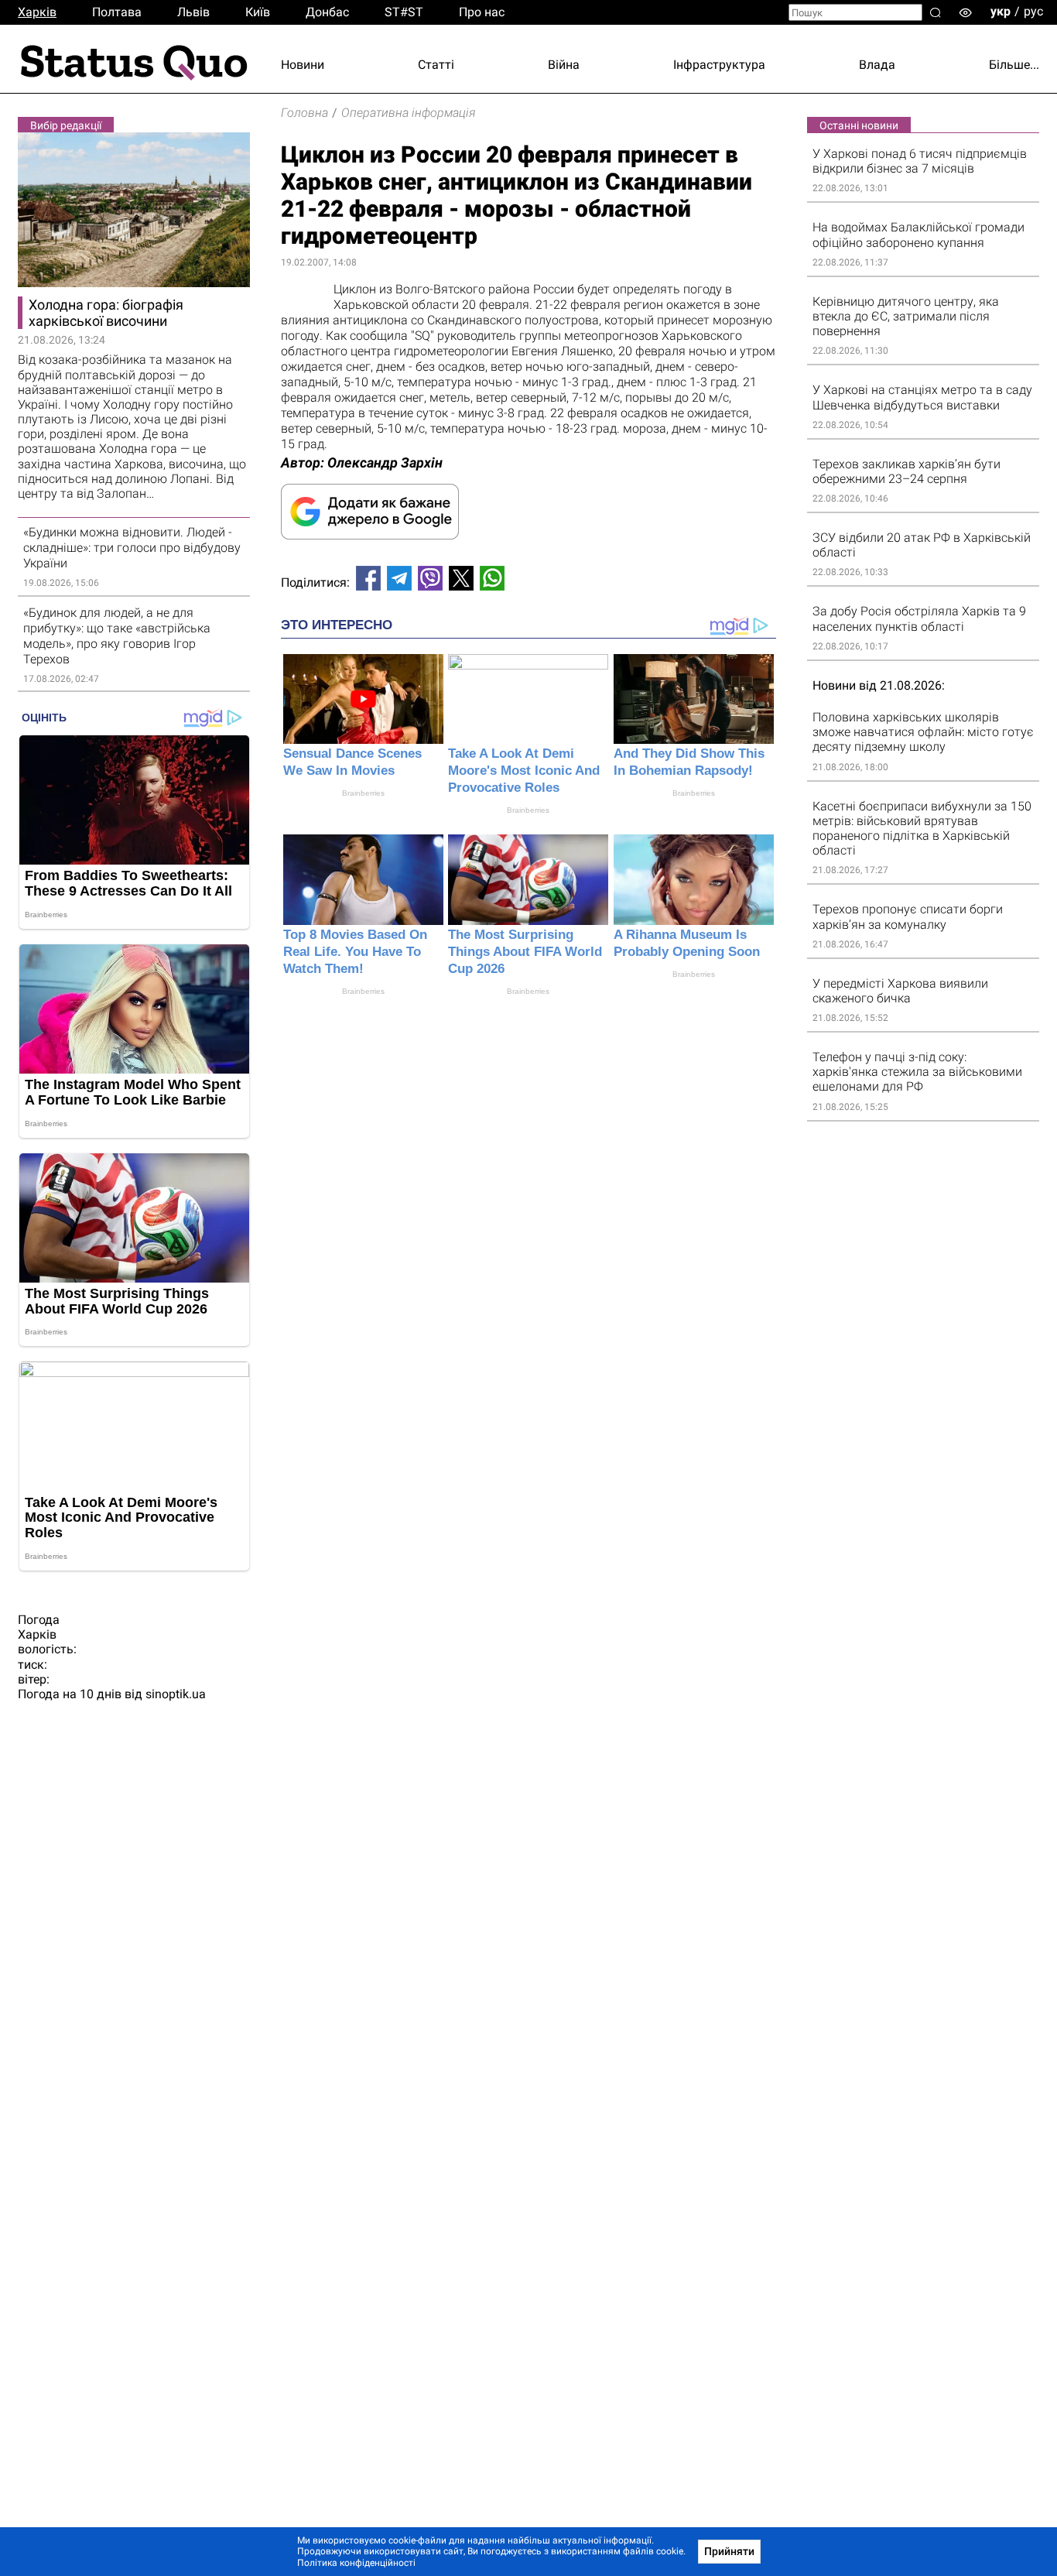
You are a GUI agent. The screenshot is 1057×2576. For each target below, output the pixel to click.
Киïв (258, 12)
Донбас (327, 12)
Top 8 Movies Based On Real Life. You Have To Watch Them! (355, 952)
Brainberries (363, 793)
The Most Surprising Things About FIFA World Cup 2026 (525, 952)
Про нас (482, 12)
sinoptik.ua (176, 1694)
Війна (564, 65)
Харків (37, 12)
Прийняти (729, 2551)
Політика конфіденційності (356, 2563)
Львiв (193, 12)
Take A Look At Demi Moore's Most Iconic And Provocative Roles (524, 771)
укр (1001, 11)
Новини (303, 65)
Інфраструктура (719, 65)
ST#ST (404, 12)
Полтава (117, 12)
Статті (436, 65)
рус (1033, 11)
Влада (877, 65)
